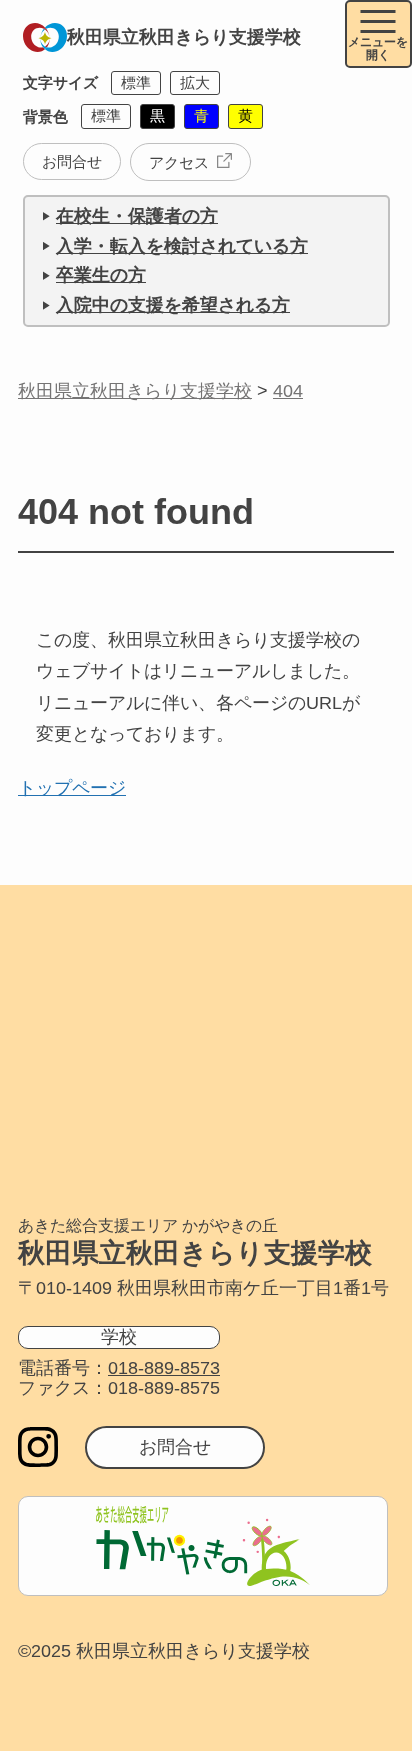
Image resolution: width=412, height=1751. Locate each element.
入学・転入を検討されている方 (182, 246)
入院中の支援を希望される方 (173, 305)
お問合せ (72, 161)
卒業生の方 (101, 275)
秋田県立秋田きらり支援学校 (184, 37)
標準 (136, 82)
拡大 (195, 82)
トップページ (72, 788)
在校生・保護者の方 (137, 216)
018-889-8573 (164, 1368)
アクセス (179, 162)
